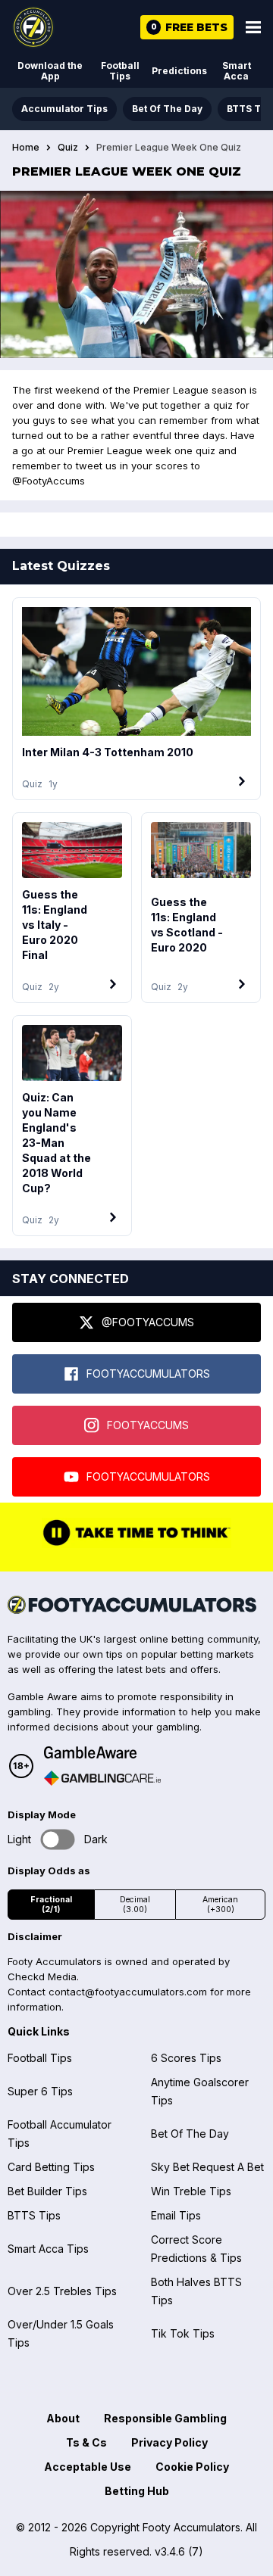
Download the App (50, 71)
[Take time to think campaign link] (136, 1544)
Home (26, 148)
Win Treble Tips (191, 2191)
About (63, 2418)
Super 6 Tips (40, 2091)
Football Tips (120, 71)
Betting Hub (137, 2491)
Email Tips (176, 2215)
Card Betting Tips (51, 2167)
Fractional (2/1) (51, 1905)
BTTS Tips (34, 2215)
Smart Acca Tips (48, 2249)
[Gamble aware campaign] (102, 1752)
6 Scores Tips (186, 2058)
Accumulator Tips (64, 109)
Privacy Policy (169, 2442)
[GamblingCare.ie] (102, 1778)
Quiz (68, 148)
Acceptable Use (88, 2467)
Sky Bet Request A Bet (207, 2167)
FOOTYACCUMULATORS (148, 1374)
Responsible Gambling (165, 2418)
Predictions (179, 71)
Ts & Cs (86, 2442)
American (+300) (220, 1905)
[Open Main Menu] (253, 27)
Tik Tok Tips (183, 2333)
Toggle (58, 1840)
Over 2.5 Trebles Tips (62, 2291)
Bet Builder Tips (47, 2191)
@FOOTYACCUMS (148, 1322)
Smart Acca (237, 71)
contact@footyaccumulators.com (128, 1992)
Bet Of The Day (167, 109)
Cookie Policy (192, 2467)
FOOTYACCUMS (148, 1425)
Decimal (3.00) (135, 1905)
